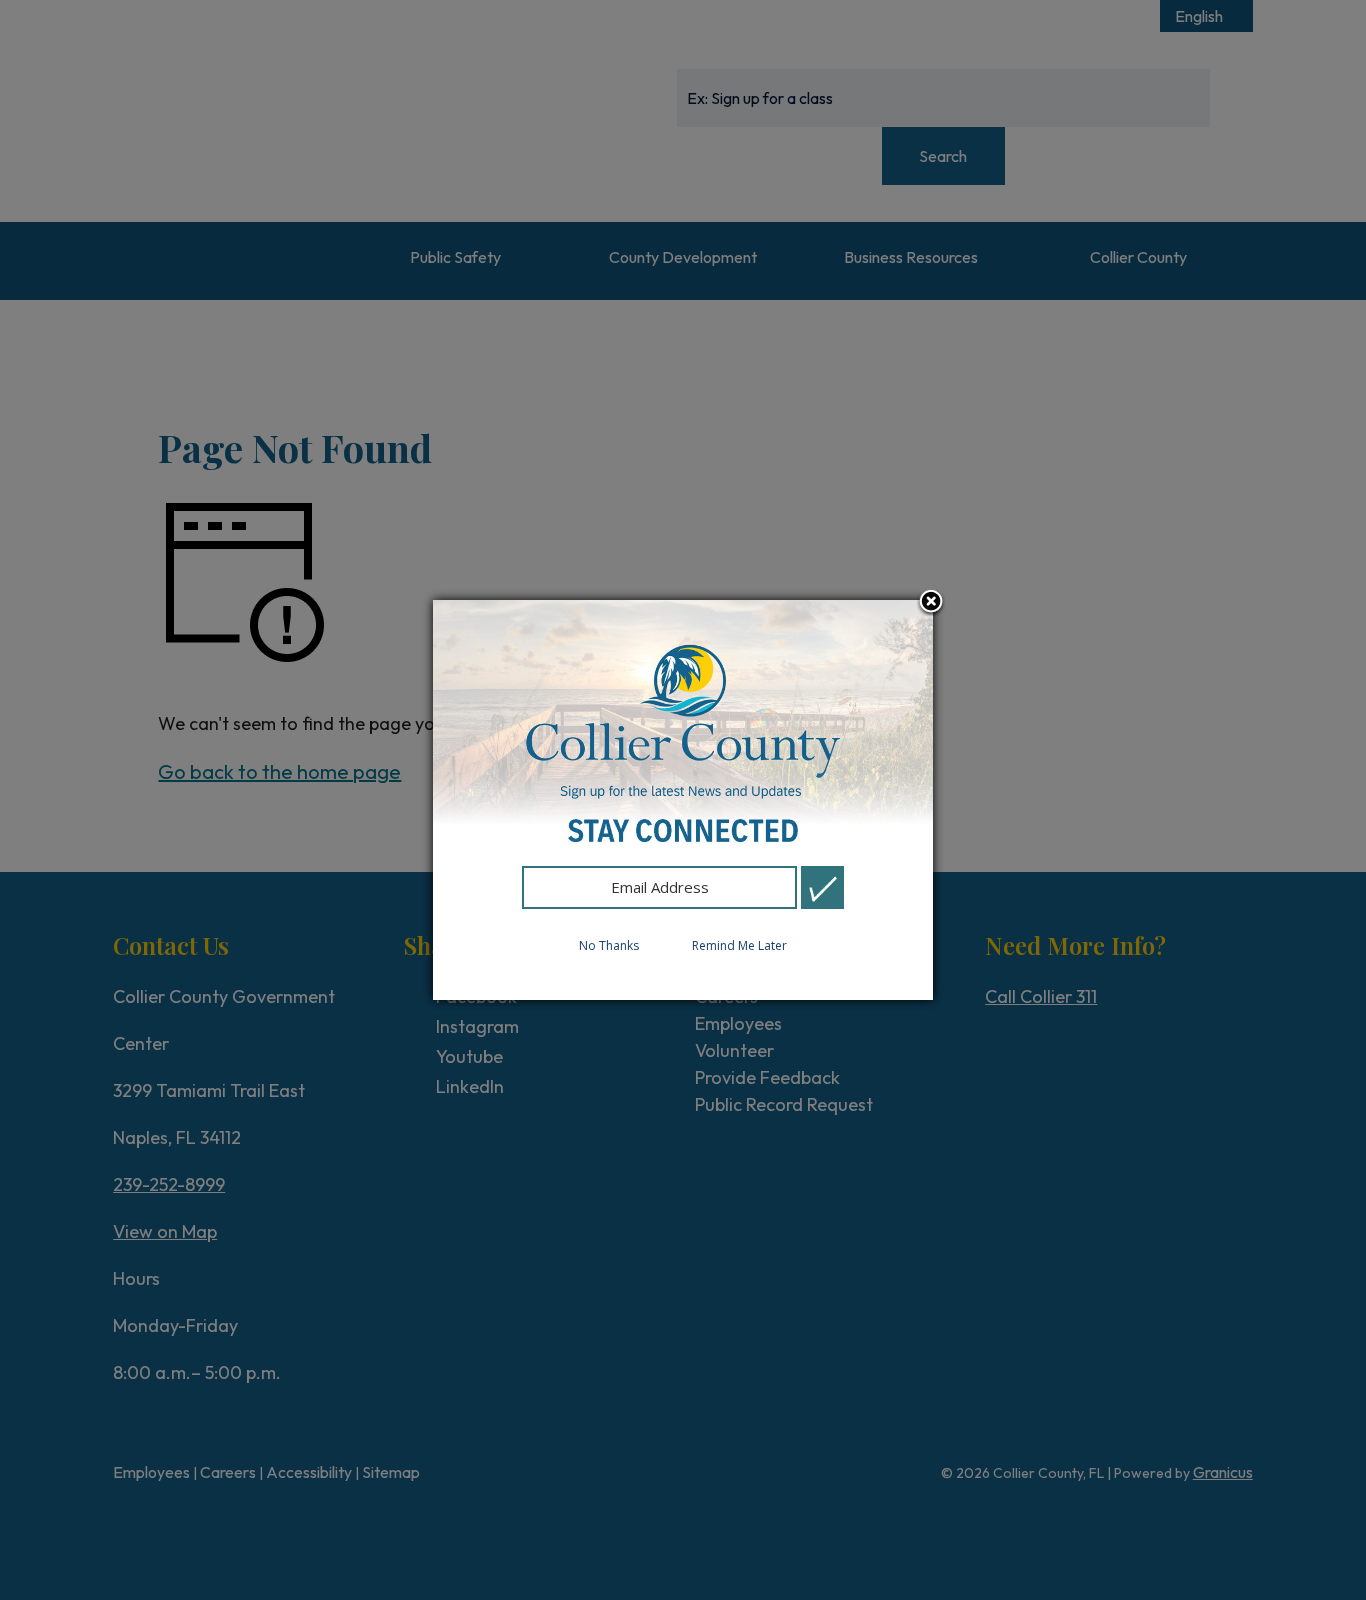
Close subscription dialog (931, 603)
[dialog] (683, 800)
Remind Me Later (739, 945)
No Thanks (609, 945)
